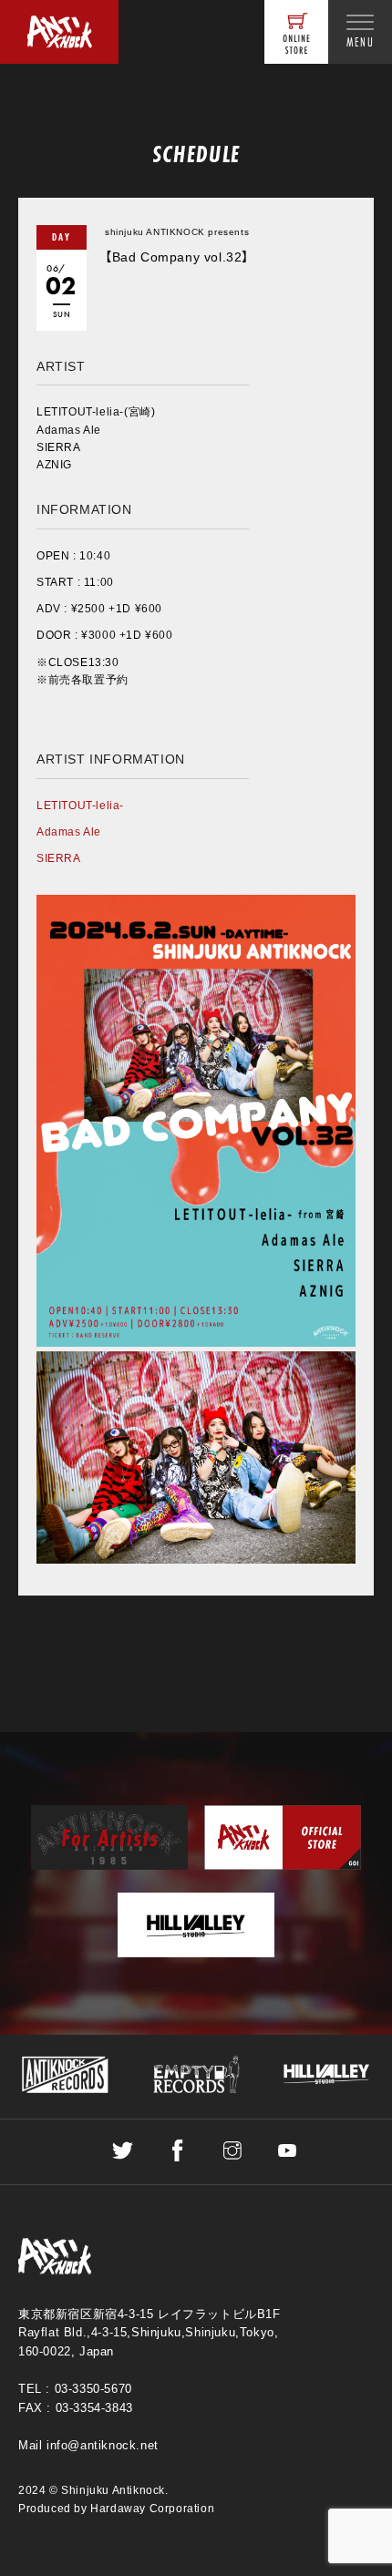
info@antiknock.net (103, 2445)
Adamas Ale (69, 832)
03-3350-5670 (93, 2389)
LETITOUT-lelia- (80, 806)
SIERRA (59, 858)
